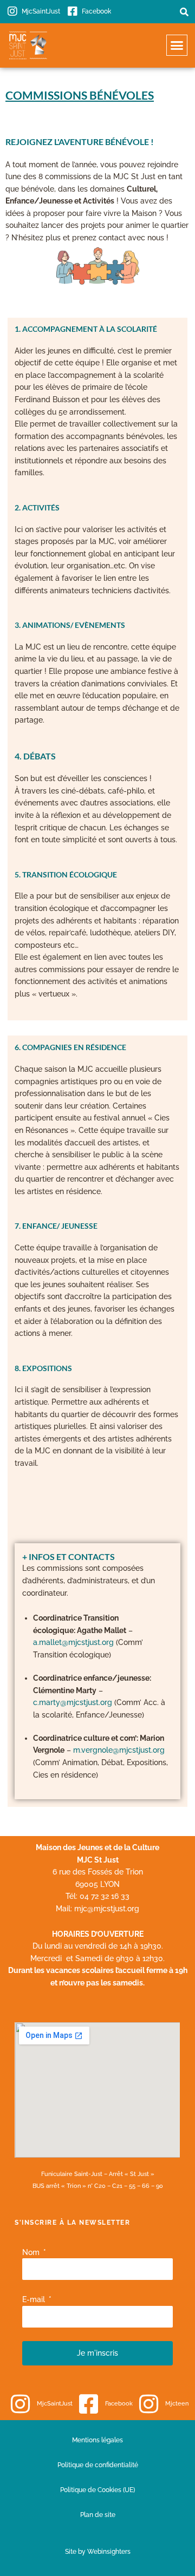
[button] (184, 12)
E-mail (35, 2299)
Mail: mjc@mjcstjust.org (97, 1909)
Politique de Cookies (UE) (97, 2490)
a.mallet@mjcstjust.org (73, 1642)
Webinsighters (108, 2551)
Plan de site (98, 2515)
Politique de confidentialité (98, 2465)
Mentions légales (97, 2440)
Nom (32, 2252)
